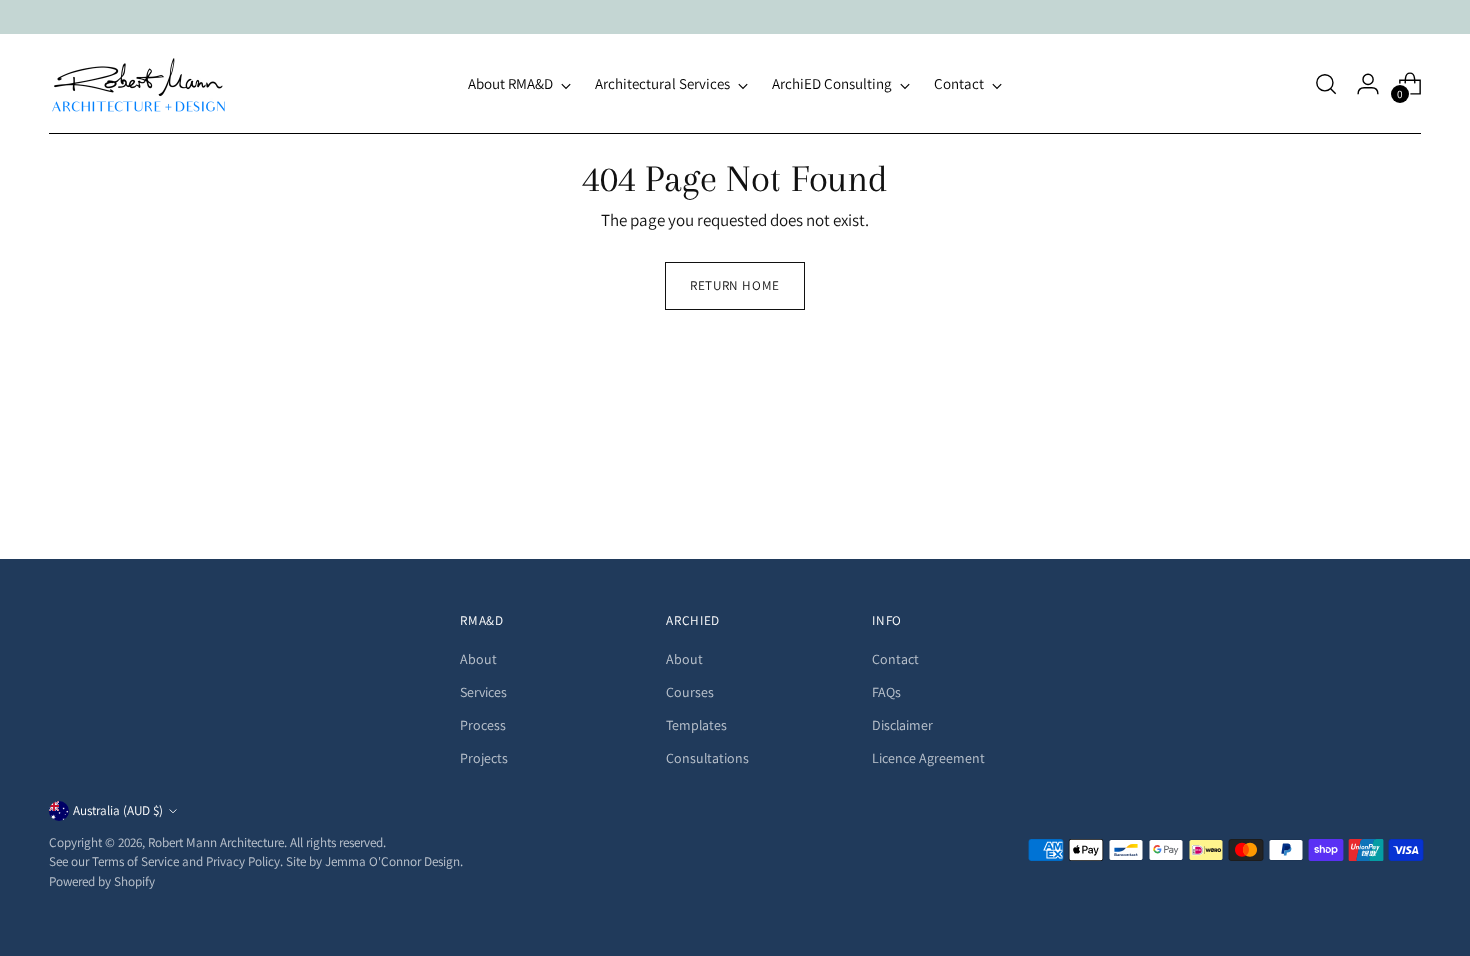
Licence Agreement (928, 758)
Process (483, 725)
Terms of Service (135, 861)
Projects (484, 758)
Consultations (707, 758)
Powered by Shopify (102, 881)
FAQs (886, 692)
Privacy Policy (243, 861)
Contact (895, 659)
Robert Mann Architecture (216, 842)
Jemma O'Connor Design (392, 861)
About (478, 659)
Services (483, 692)
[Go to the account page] (1368, 84)
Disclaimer (902, 725)
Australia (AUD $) (118, 810)
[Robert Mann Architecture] (139, 84)
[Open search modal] (1326, 84)
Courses (690, 692)
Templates (696, 725)
